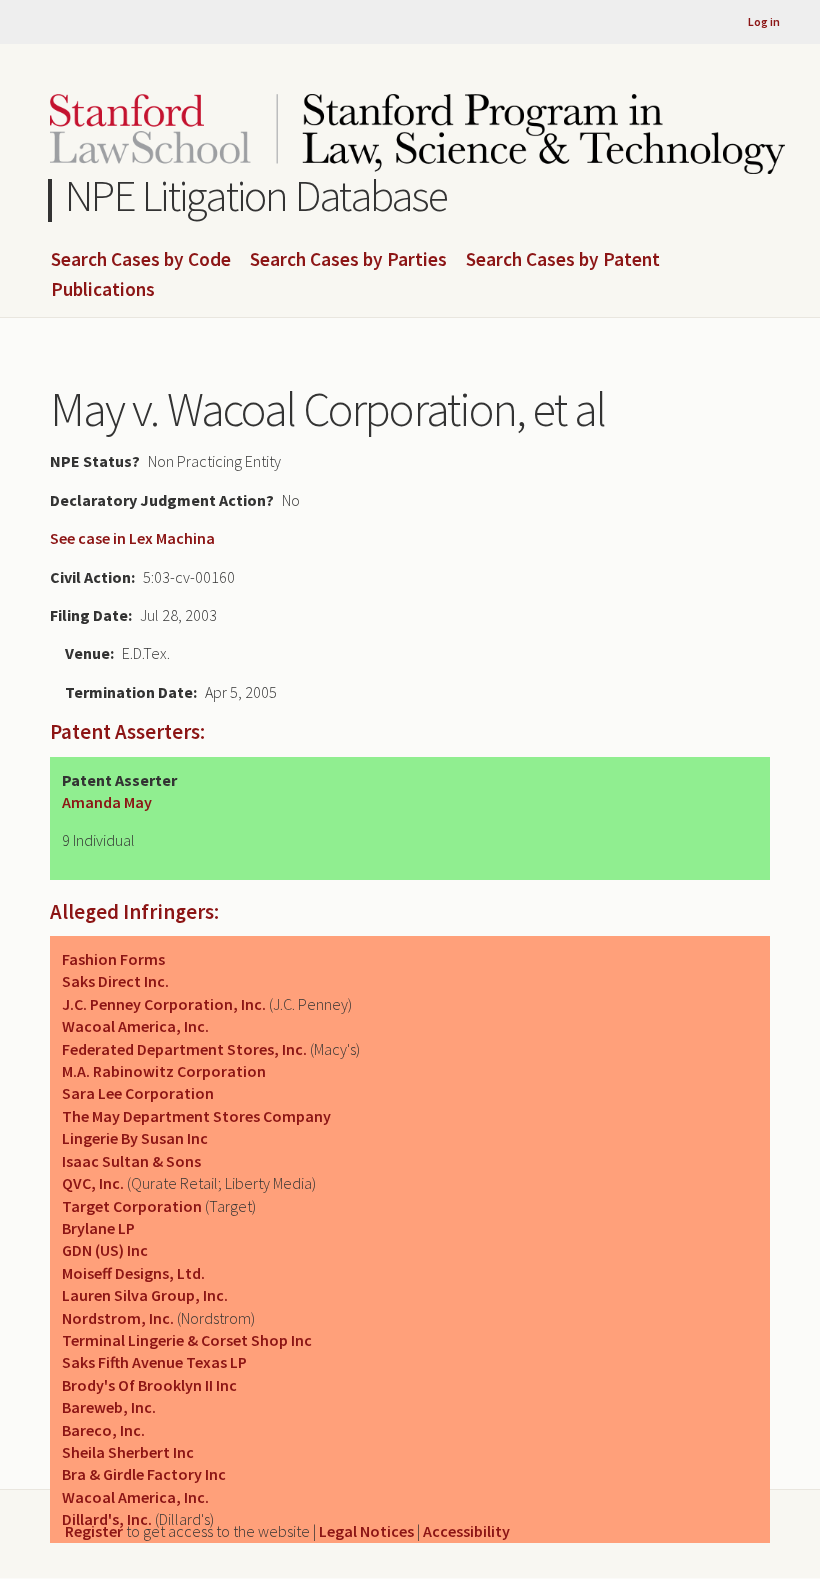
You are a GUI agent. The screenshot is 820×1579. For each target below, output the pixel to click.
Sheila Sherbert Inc (128, 1452)
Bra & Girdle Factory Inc (144, 1474)
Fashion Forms (113, 959)
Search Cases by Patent (563, 260)
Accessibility (466, 1531)
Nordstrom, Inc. (118, 1318)
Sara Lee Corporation (138, 1093)
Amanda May (107, 802)
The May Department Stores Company (196, 1116)
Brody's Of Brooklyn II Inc (149, 1385)
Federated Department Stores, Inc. (184, 1049)
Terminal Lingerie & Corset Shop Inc (187, 1340)
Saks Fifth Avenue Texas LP (154, 1362)
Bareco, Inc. (103, 1430)
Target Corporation (132, 1206)
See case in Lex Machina (132, 538)
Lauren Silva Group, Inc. (145, 1295)
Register (94, 1531)
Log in (764, 21)
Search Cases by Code (141, 260)
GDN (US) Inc (105, 1250)
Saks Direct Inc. (115, 981)
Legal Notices (366, 1531)
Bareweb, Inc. (109, 1407)
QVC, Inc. (93, 1183)
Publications (103, 290)
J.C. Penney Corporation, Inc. (164, 1004)
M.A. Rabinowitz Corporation (164, 1071)
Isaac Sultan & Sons (131, 1161)
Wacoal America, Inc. (135, 1026)
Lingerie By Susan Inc (135, 1138)
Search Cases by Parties (348, 260)
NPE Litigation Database (256, 195)
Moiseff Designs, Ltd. (133, 1273)
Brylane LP (98, 1228)
